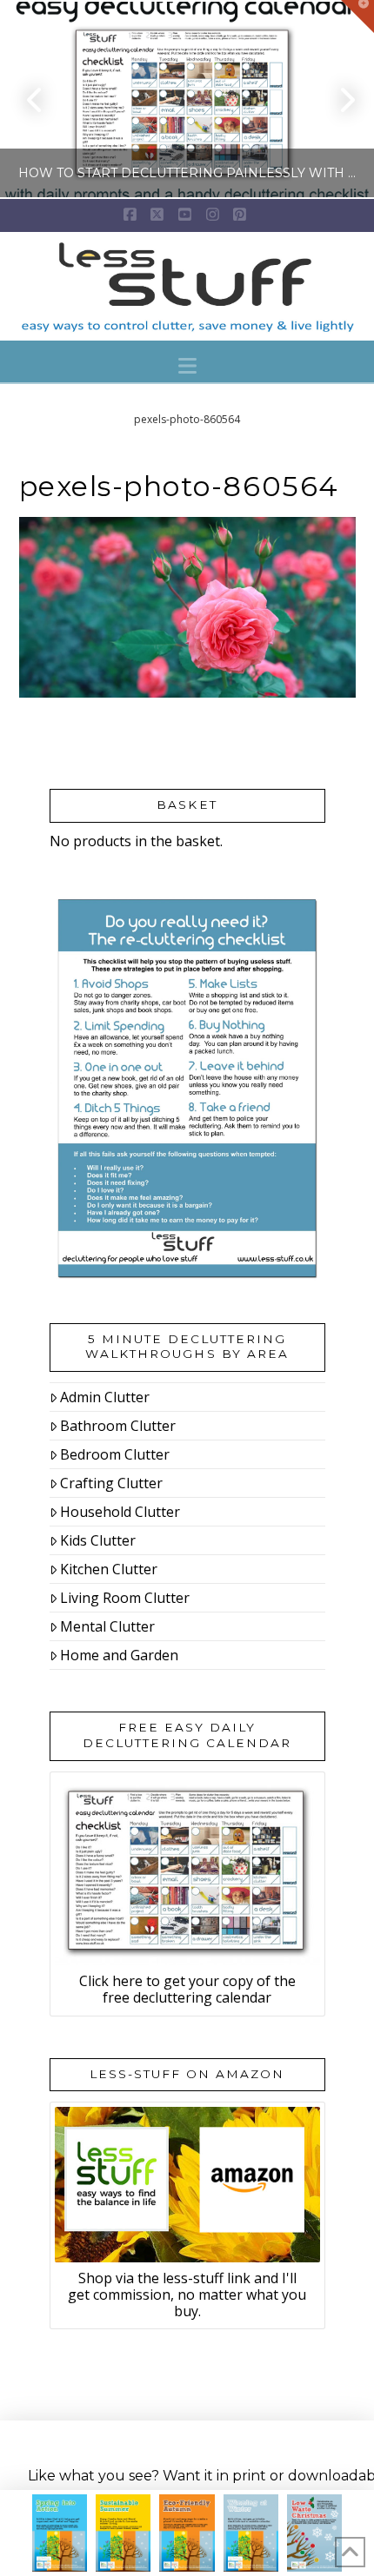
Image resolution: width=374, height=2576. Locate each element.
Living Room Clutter (125, 1598)
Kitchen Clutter (109, 1569)
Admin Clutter (105, 1397)
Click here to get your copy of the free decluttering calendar (187, 1989)
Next (337, 99)
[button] (187, 366)
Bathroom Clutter (118, 1426)
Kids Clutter (98, 1540)
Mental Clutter (107, 1626)
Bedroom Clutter (115, 1454)
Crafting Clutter (111, 1483)
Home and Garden (119, 1655)
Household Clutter (120, 1512)
